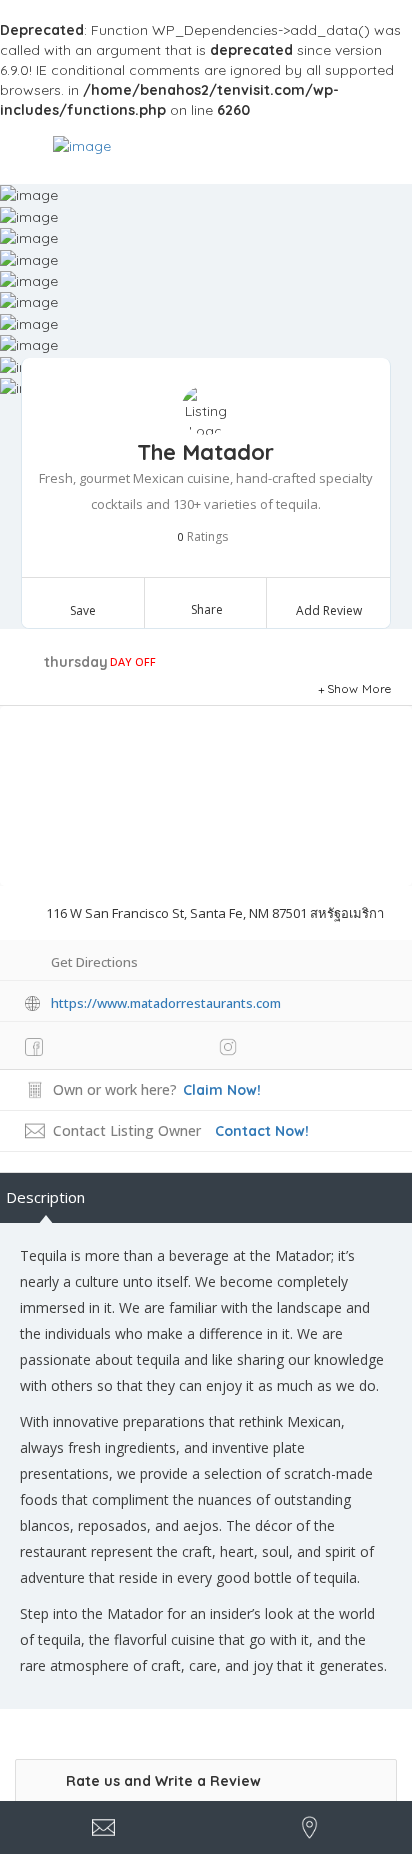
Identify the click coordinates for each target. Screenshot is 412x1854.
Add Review (329, 610)
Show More (359, 688)
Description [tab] (45, 1197)
